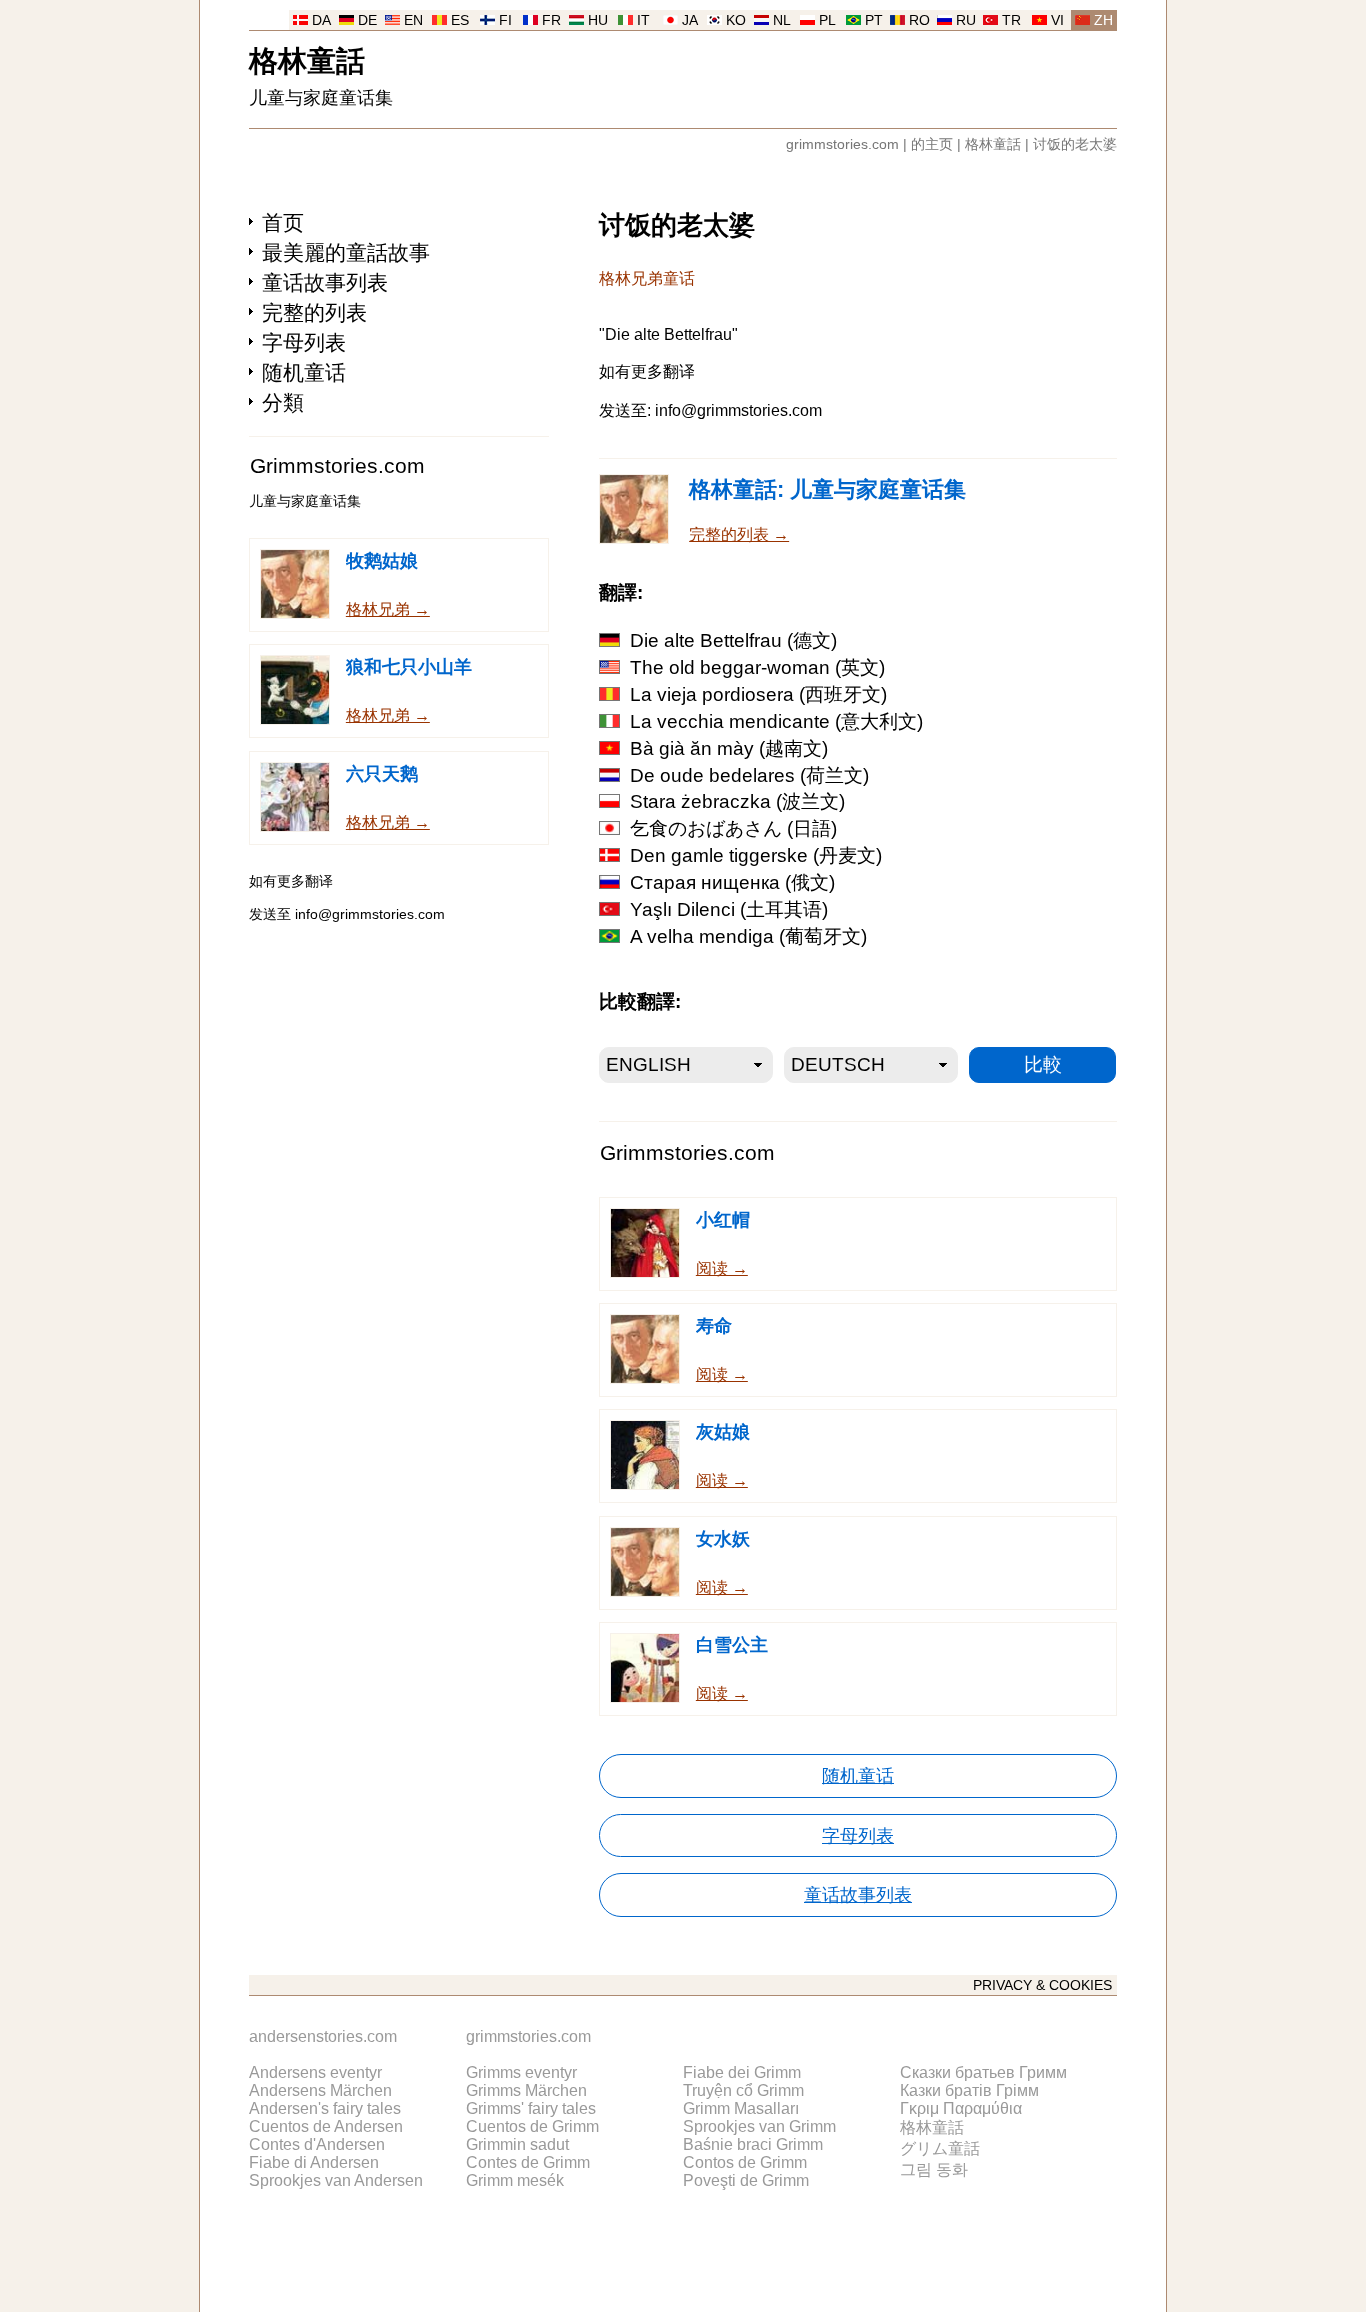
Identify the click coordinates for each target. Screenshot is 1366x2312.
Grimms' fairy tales (531, 2108)
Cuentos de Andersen (326, 2126)
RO (919, 20)
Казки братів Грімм (969, 2090)
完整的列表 (314, 312)
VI (1057, 20)
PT (874, 20)
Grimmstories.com (337, 465)
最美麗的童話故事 (346, 252)
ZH (1103, 20)
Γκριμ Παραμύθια (961, 2108)
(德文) (733, 640)
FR (551, 20)
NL (782, 20)
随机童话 (304, 372)
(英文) (757, 667)
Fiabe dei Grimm (742, 2072)
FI (505, 20)
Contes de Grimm (528, 2162)
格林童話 (307, 59)
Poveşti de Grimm (746, 2180)
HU (598, 20)
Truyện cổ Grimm (743, 2090)
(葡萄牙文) (748, 936)
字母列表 (304, 342)
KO (736, 20)
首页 (283, 222)
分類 (283, 402)
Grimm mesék (515, 2180)
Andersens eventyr (315, 2072)
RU (966, 20)
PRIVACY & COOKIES (1042, 1985)
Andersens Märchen (320, 2090)
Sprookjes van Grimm (759, 2126)
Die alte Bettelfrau (668, 334)
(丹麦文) (756, 855)
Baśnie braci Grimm (753, 2144)
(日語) (733, 828)
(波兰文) (737, 801)
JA (690, 20)
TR (1011, 20)
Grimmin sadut (517, 2144)
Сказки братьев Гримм (983, 2072)
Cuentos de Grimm (532, 2126)
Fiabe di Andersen (314, 2162)
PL (827, 20)
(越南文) (729, 748)
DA (321, 20)
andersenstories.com (323, 2036)
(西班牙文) (758, 694)
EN (413, 20)
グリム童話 (940, 2148)
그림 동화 (934, 2169)
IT (643, 20)
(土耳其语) (729, 909)
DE (367, 20)
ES (460, 20)
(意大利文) (776, 721)
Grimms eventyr (521, 2072)
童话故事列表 (325, 282)
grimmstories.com (842, 144)
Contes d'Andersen (317, 2144)
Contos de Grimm (745, 2162)
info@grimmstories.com (370, 914)
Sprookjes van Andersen (336, 2180)
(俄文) (732, 882)
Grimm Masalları (741, 2108)
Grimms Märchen (526, 2090)
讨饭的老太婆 (1075, 144)
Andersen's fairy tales (325, 2108)
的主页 (932, 144)
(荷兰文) (749, 775)
